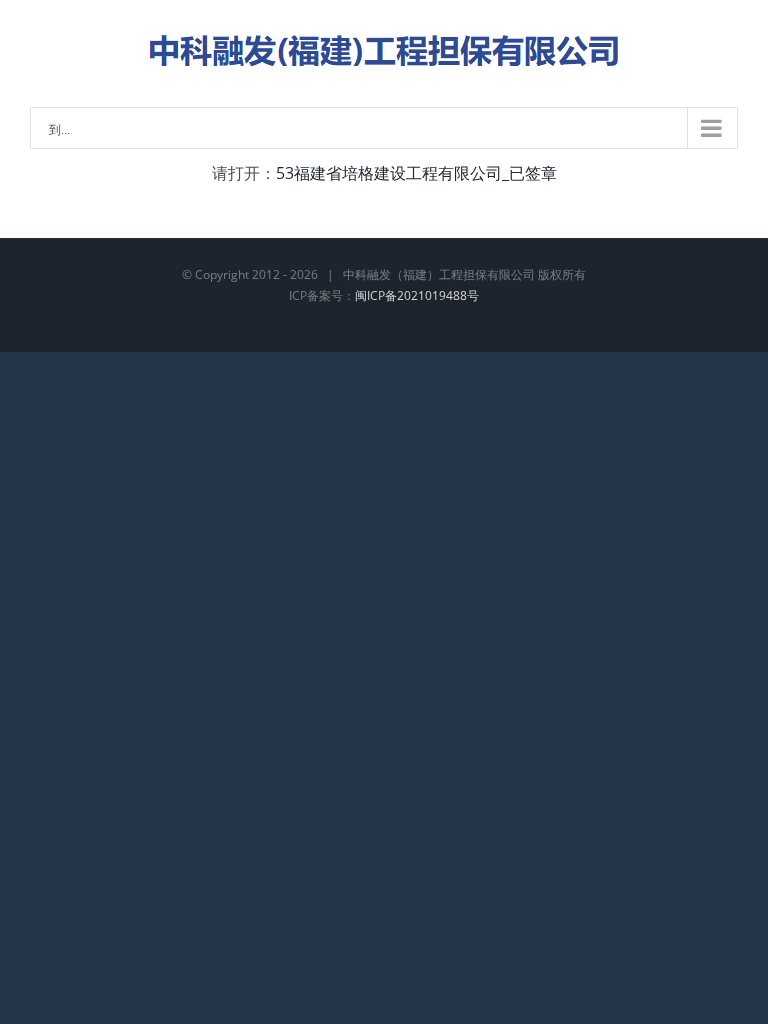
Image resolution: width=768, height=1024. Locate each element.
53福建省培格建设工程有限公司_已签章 (416, 173)
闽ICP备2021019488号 (417, 295)
